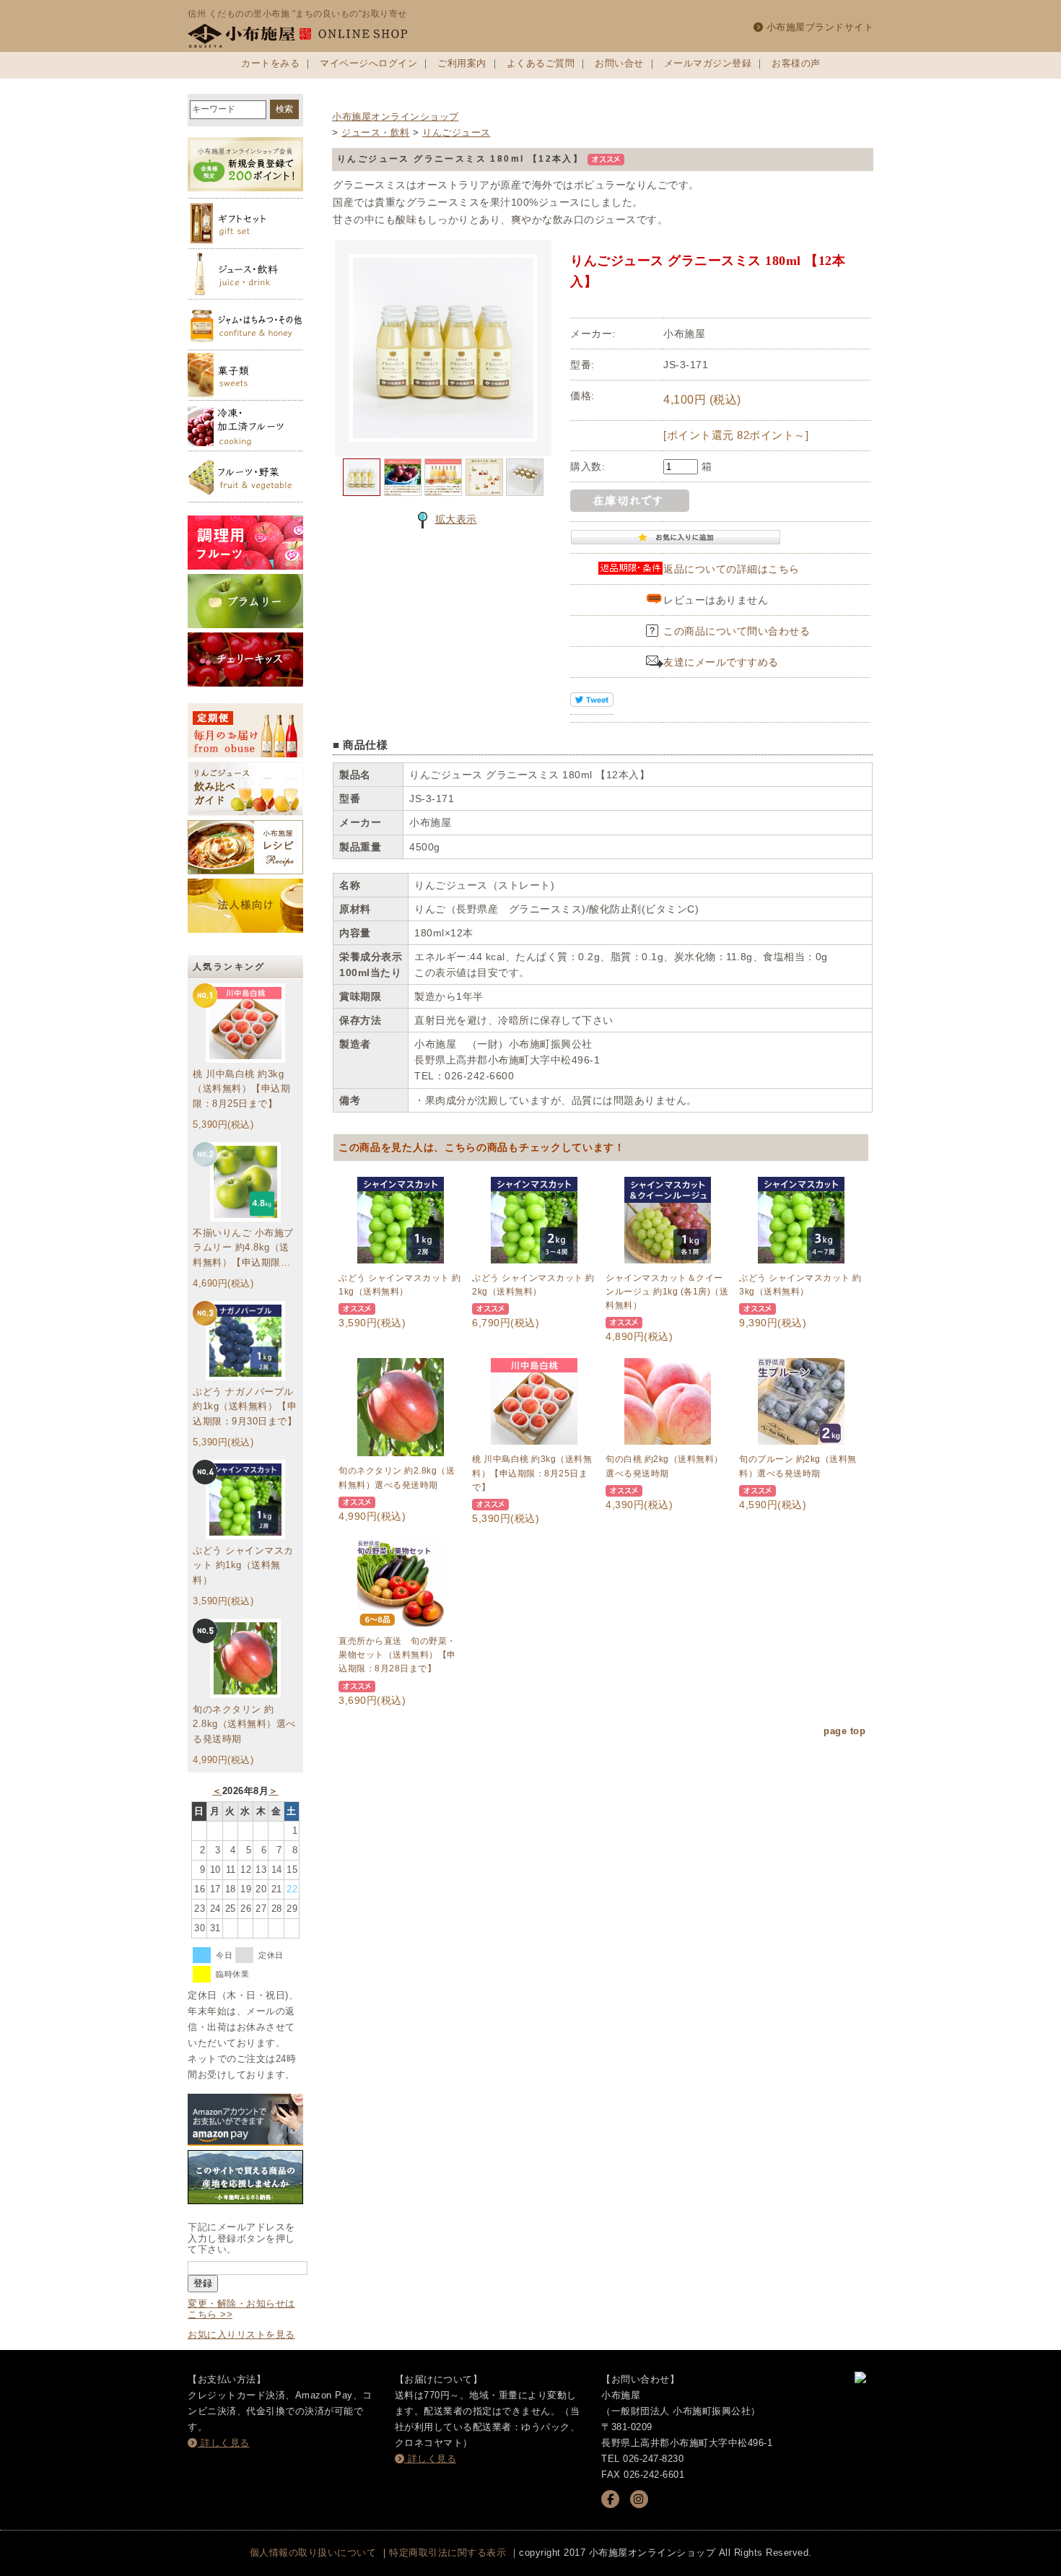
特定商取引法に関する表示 (447, 2553)
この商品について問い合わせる (737, 631)
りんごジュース (457, 132)
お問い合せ (619, 63)
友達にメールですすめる (721, 662)
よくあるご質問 (541, 63)
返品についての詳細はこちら (732, 569)
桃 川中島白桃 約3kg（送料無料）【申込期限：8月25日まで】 (241, 1089)
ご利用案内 (462, 63)
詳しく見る (224, 2443)
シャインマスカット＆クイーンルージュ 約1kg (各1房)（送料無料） (667, 1292)
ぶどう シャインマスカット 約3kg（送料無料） (800, 1285)
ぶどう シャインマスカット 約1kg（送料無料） (243, 1566)
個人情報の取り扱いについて (313, 2553)
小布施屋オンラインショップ (396, 117)
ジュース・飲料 (376, 132)
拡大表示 (456, 519)
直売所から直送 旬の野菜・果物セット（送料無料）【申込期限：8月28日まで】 (397, 1655)
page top (844, 1731)
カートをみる (270, 63)
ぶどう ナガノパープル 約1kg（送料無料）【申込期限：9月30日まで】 (245, 1407)
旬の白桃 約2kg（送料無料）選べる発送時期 (664, 1466)
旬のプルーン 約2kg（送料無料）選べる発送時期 (798, 1466)
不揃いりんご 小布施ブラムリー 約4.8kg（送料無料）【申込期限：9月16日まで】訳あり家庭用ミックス (244, 1249)
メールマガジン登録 (708, 63)
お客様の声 (796, 63)
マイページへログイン (368, 63)
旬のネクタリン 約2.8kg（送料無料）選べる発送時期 (244, 1724)
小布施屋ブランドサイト (818, 27)
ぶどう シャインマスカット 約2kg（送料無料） (533, 1285)
